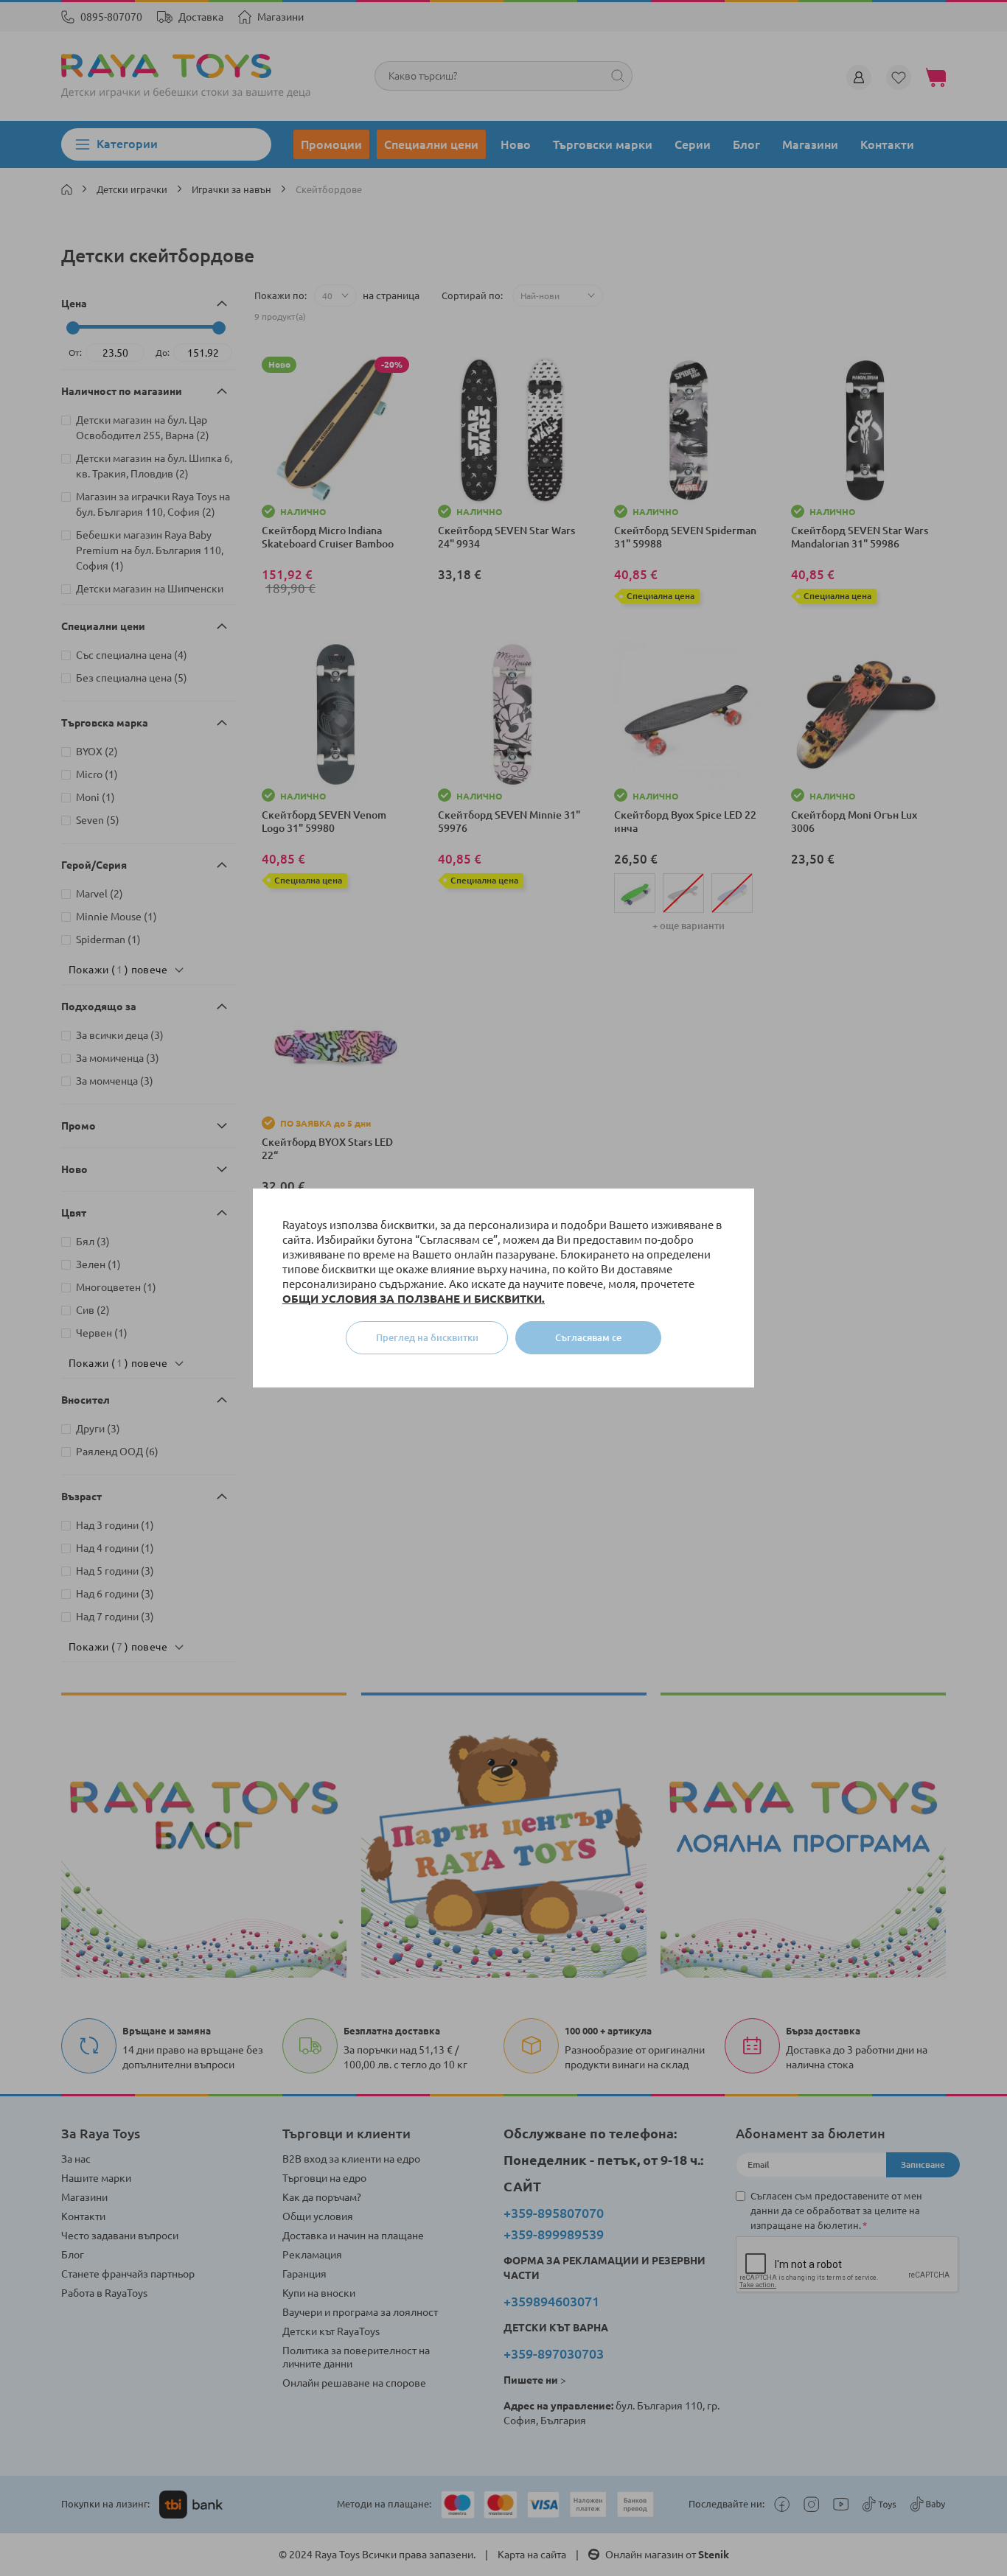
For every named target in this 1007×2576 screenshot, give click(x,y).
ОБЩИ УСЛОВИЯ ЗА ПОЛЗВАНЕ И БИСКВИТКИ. (414, 1299)
